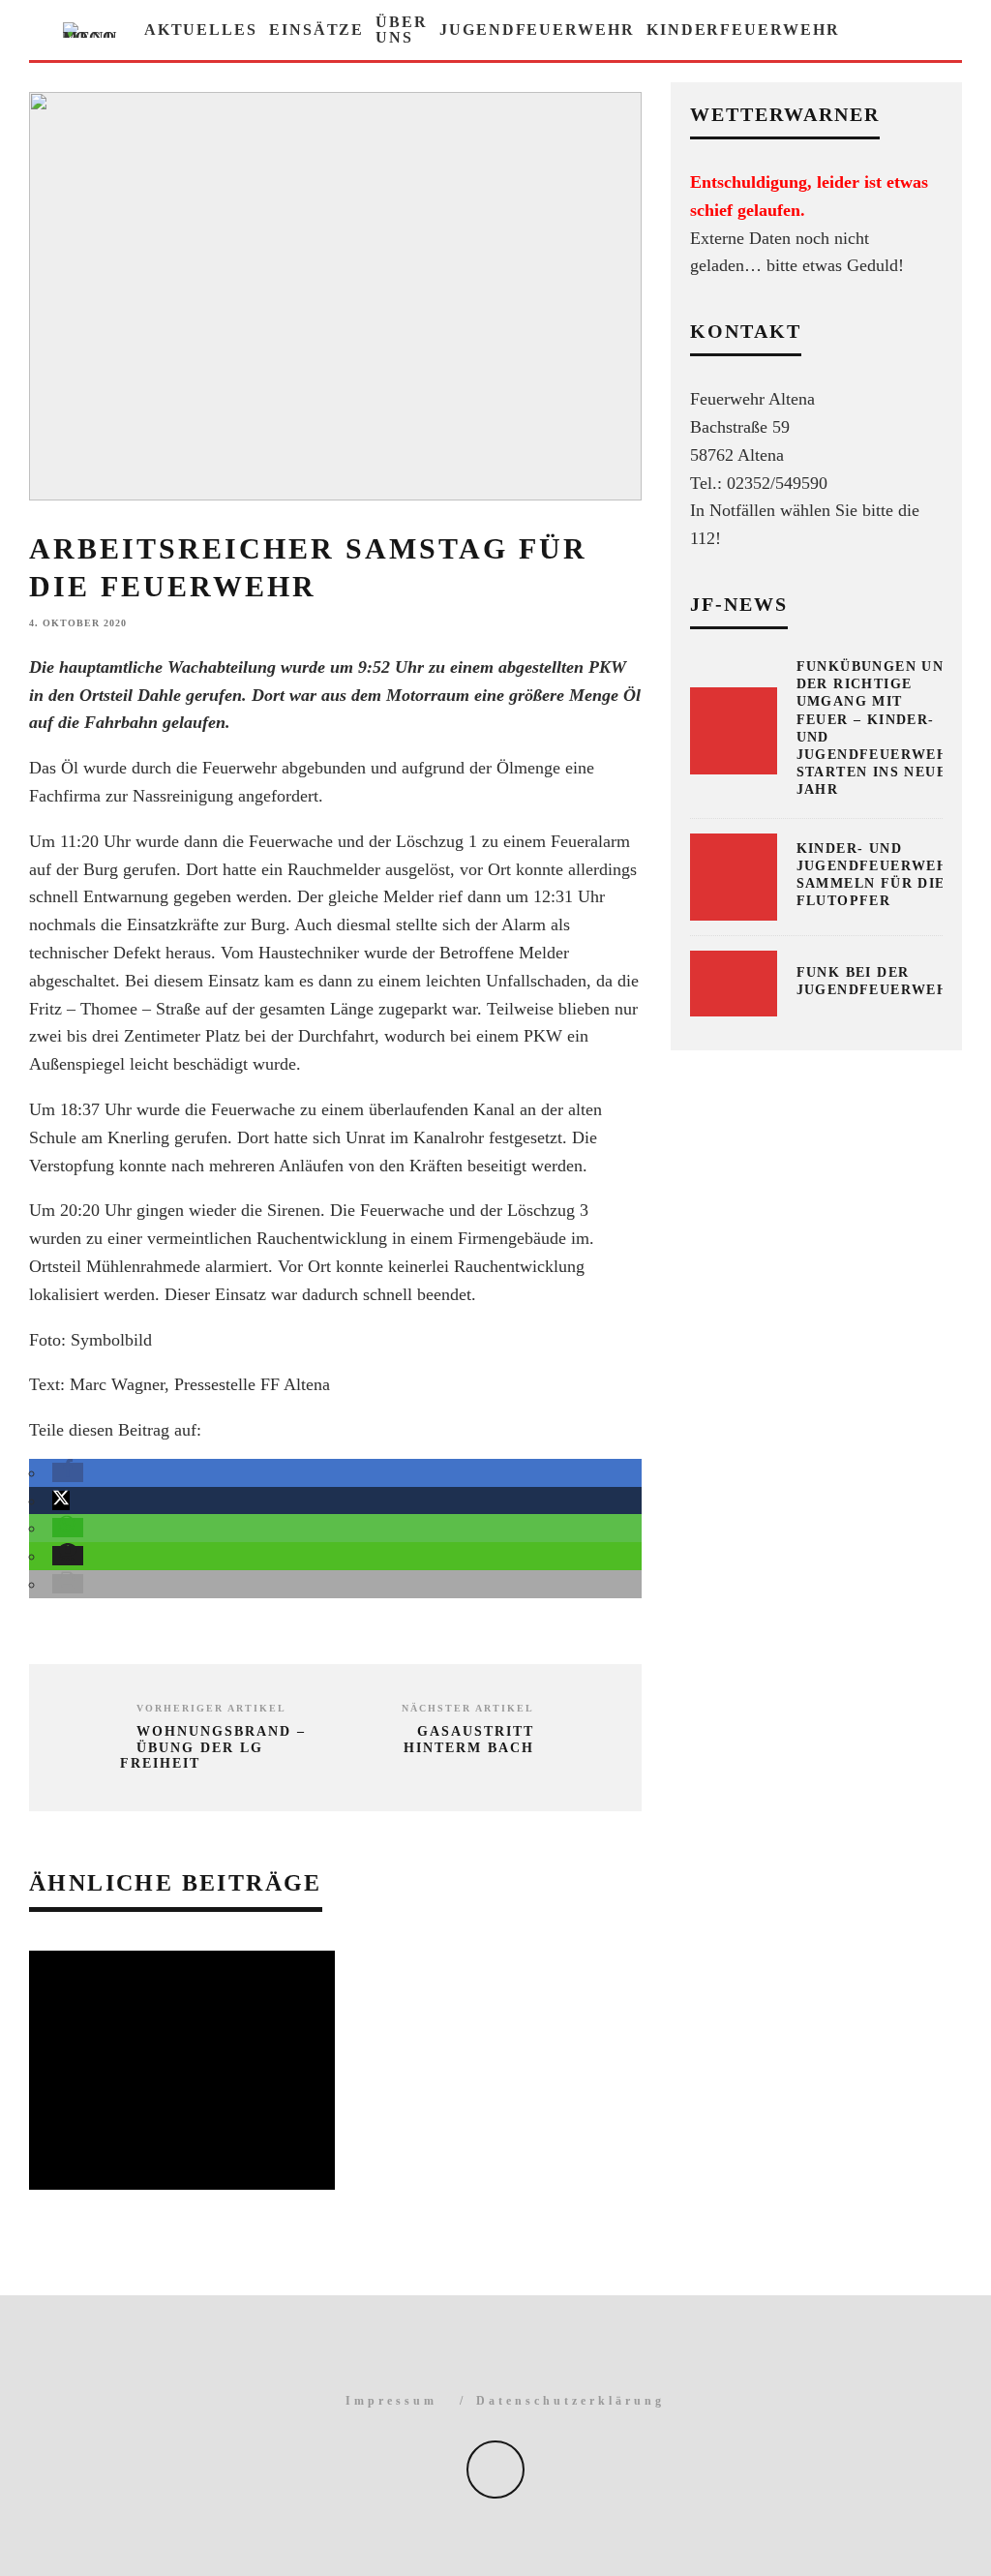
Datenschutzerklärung (571, 2401)
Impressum (391, 2401)
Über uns (402, 30)
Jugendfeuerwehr (537, 30)
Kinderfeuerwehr (743, 30)
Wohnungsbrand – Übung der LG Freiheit (213, 1748)
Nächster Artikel (468, 1708)
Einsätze (316, 30)
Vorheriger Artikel (211, 1708)
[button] (68, 1472)
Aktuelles (201, 30)
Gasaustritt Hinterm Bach (469, 1740)
